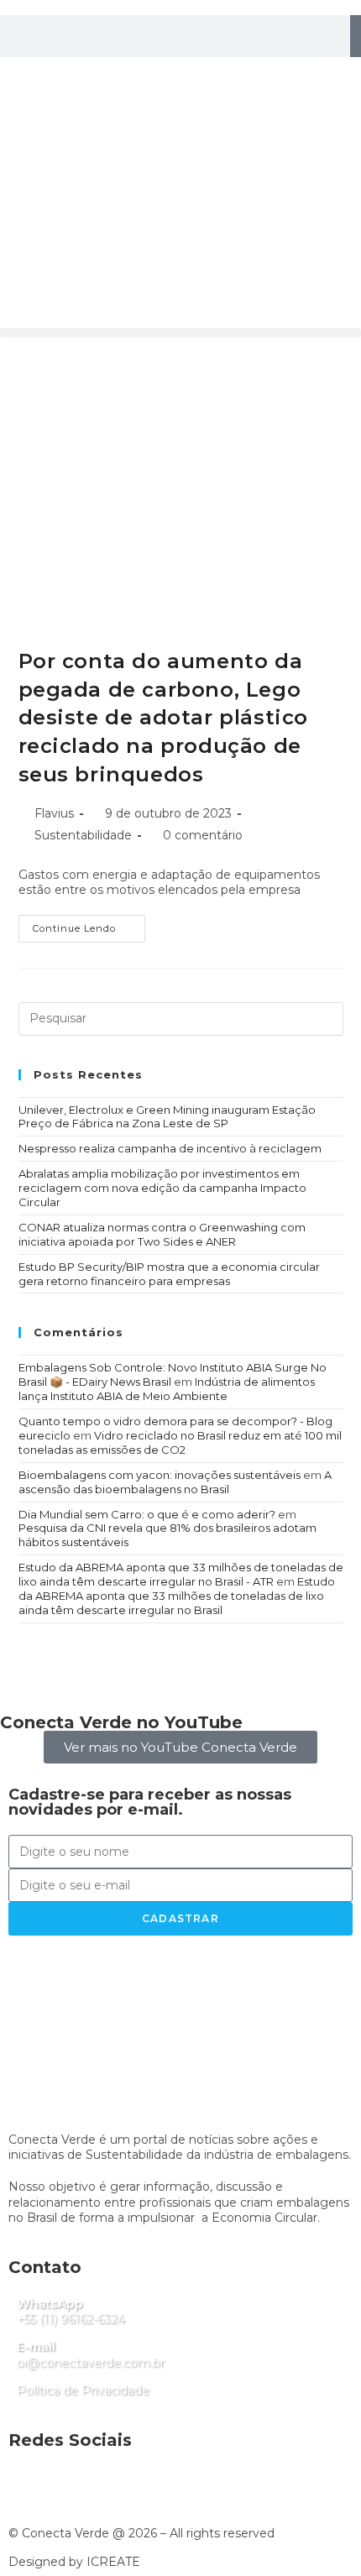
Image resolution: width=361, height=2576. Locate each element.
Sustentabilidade (83, 835)
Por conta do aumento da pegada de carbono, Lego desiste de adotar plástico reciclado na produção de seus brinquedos (164, 717)
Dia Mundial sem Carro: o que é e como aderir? (147, 1514)
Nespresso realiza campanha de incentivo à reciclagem (170, 1148)
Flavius (54, 813)
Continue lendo (89, 925)
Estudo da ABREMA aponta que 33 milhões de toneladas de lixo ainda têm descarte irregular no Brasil (177, 1596)
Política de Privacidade (83, 2391)
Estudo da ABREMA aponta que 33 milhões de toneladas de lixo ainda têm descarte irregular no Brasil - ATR (181, 1574)
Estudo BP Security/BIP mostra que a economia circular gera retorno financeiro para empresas (169, 1274)
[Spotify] (112, 78)
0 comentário (203, 835)
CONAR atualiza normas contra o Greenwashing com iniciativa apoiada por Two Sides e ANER (162, 1234)
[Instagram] (21, 78)
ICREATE (113, 2562)
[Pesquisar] (356, 36)
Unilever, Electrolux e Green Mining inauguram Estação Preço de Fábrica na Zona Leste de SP (167, 1117)
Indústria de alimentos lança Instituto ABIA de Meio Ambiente (167, 1389)
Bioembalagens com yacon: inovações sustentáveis (160, 1475)
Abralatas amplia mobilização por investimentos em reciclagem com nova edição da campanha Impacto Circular (162, 1188)
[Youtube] (157, 78)
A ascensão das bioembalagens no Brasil (175, 1482)
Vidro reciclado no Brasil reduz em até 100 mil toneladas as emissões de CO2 (180, 1442)
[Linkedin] (66, 78)
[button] (180, 333)
